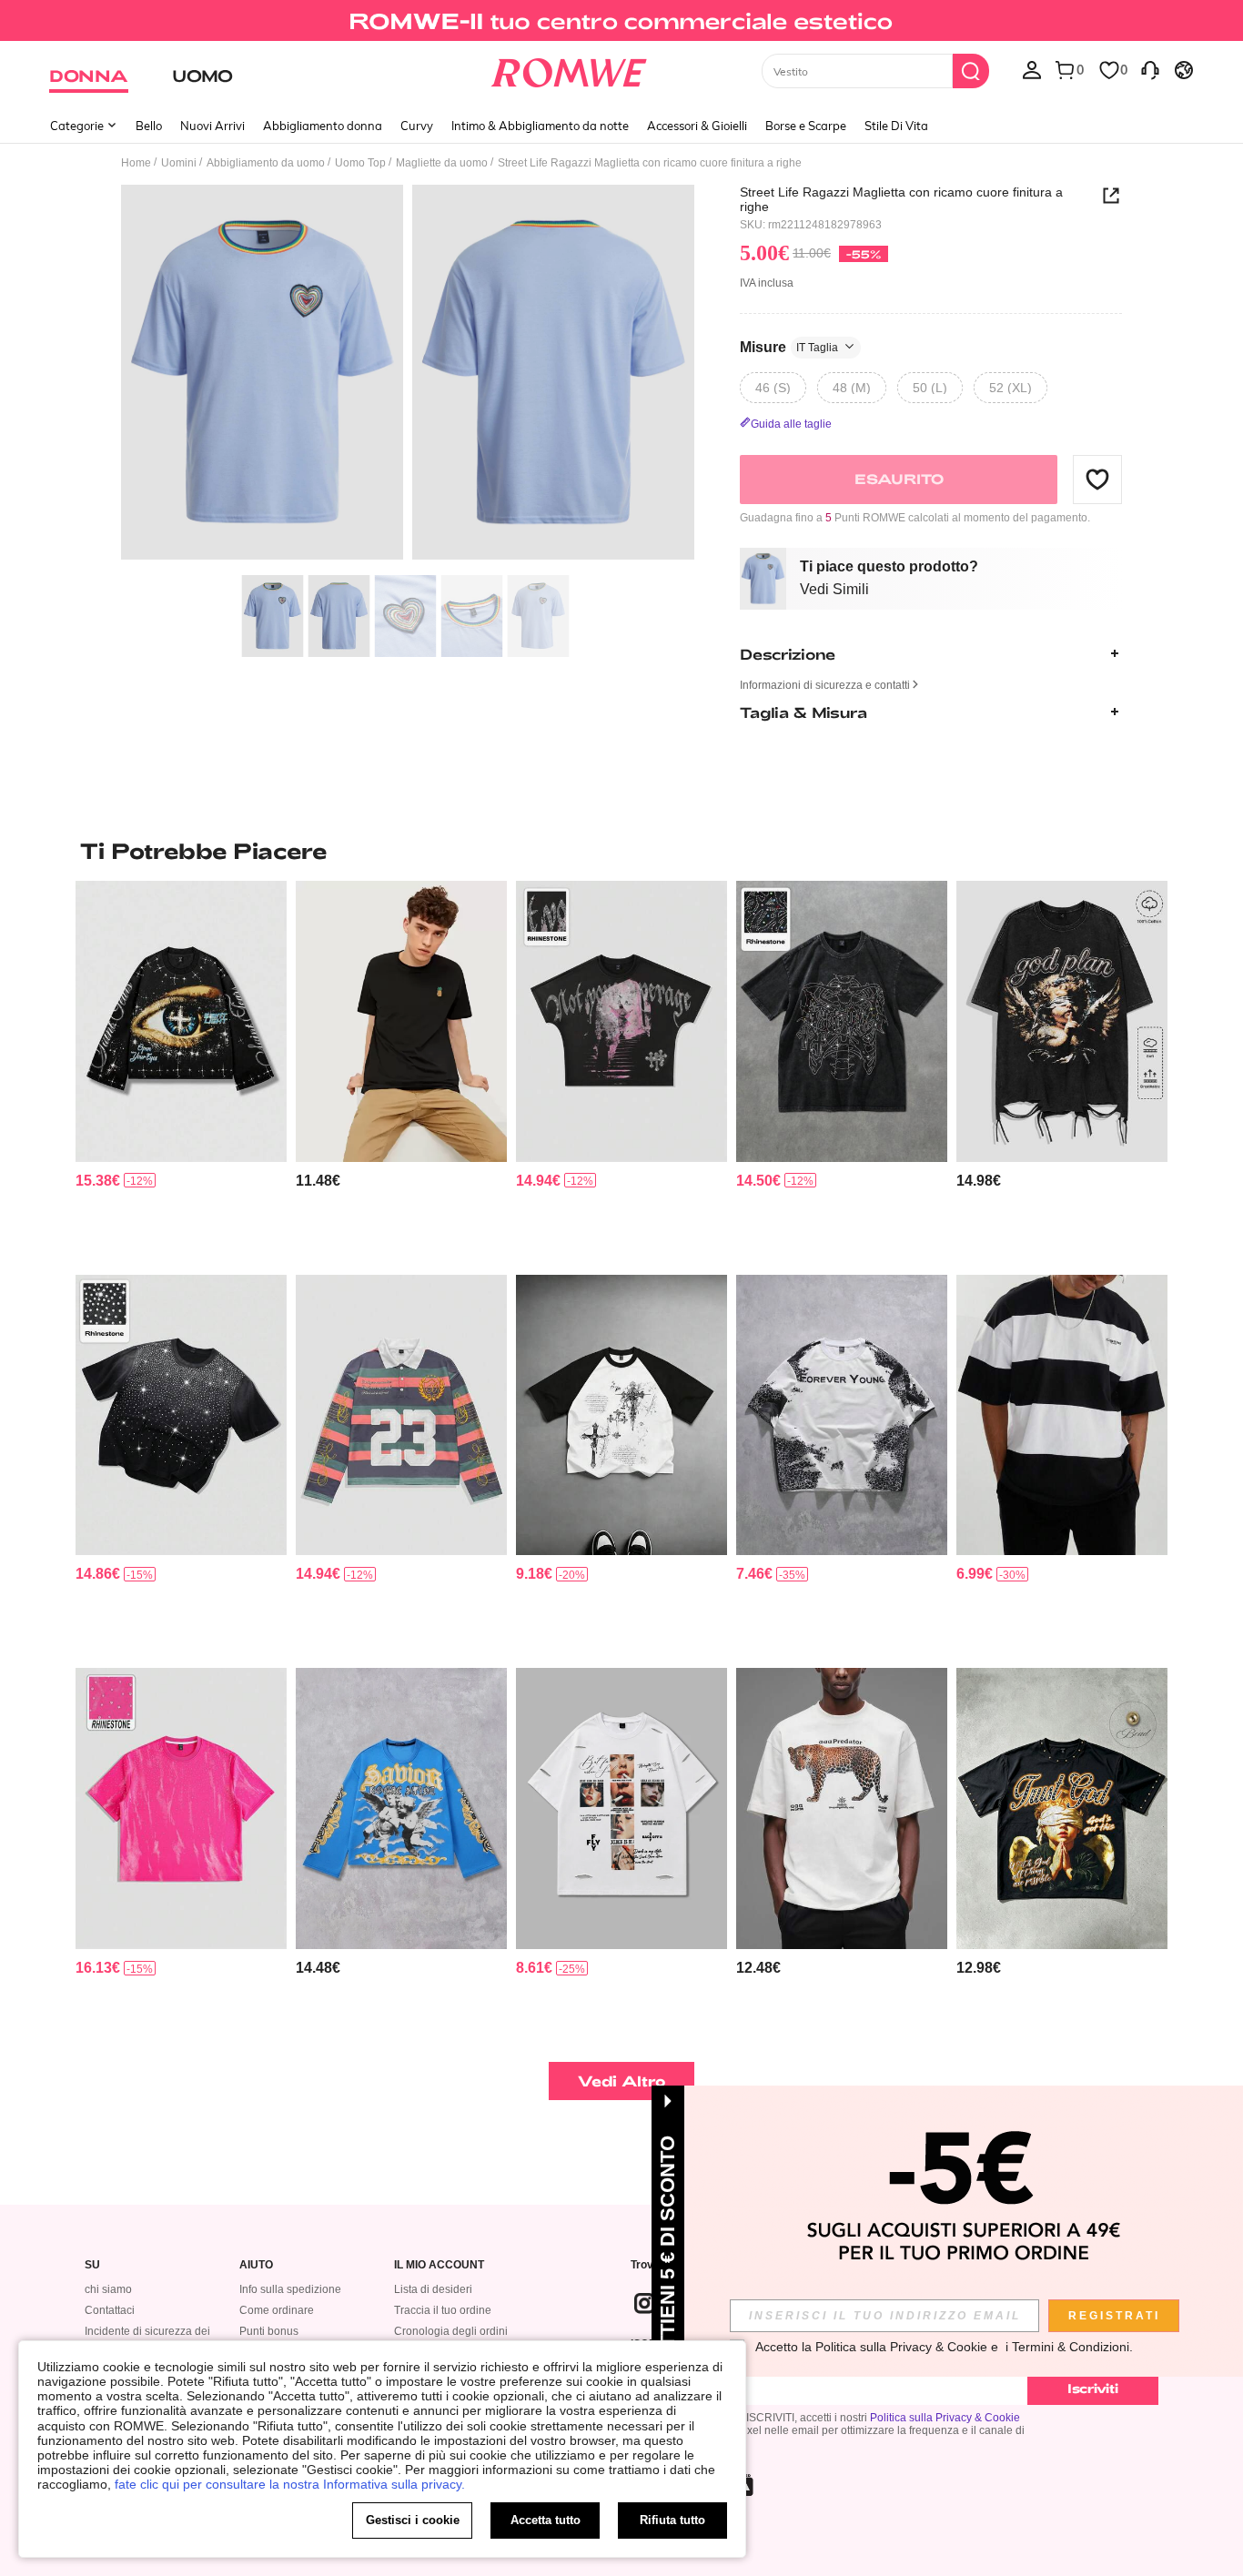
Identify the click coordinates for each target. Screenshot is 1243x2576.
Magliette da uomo (442, 163)
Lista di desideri (433, 2289)
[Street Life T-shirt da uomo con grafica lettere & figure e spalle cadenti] (401, 1808)
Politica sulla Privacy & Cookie (945, 2418)
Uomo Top (360, 163)
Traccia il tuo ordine (443, 2310)
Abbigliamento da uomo (266, 163)
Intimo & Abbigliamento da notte (540, 126)
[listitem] (181, 1071)
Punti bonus (269, 2331)
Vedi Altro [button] (622, 2081)
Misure (789, 346)
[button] (1097, 479)
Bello (149, 126)
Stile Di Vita (896, 126)
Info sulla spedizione (290, 2289)
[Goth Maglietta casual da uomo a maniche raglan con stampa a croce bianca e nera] (621, 1415)
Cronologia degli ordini (451, 2331)
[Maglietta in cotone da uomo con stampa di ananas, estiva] (401, 1021)
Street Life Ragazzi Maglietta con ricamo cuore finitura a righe (901, 199)
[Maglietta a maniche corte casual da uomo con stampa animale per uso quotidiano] (842, 1808)
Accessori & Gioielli (697, 126)
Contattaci (110, 2310)
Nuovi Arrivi (212, 126)
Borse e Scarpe (806, 126)
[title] (621, 851)
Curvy (417, 126)
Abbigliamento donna (323, 126)
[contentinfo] (98, 1181)
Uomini (179, 163)
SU (92, 2265)
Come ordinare (277, 2310)
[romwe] (569, 69)
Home (136, 163)
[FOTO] (408, 375)
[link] (621, 22)
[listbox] (1032, 69)
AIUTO (256, 2265)
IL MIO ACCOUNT (439, 2265)
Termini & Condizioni (1071, 2347)
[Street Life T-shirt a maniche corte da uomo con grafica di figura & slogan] (1062, 1808)
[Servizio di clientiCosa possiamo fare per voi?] (1150, 69)
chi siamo (108, 2289)
